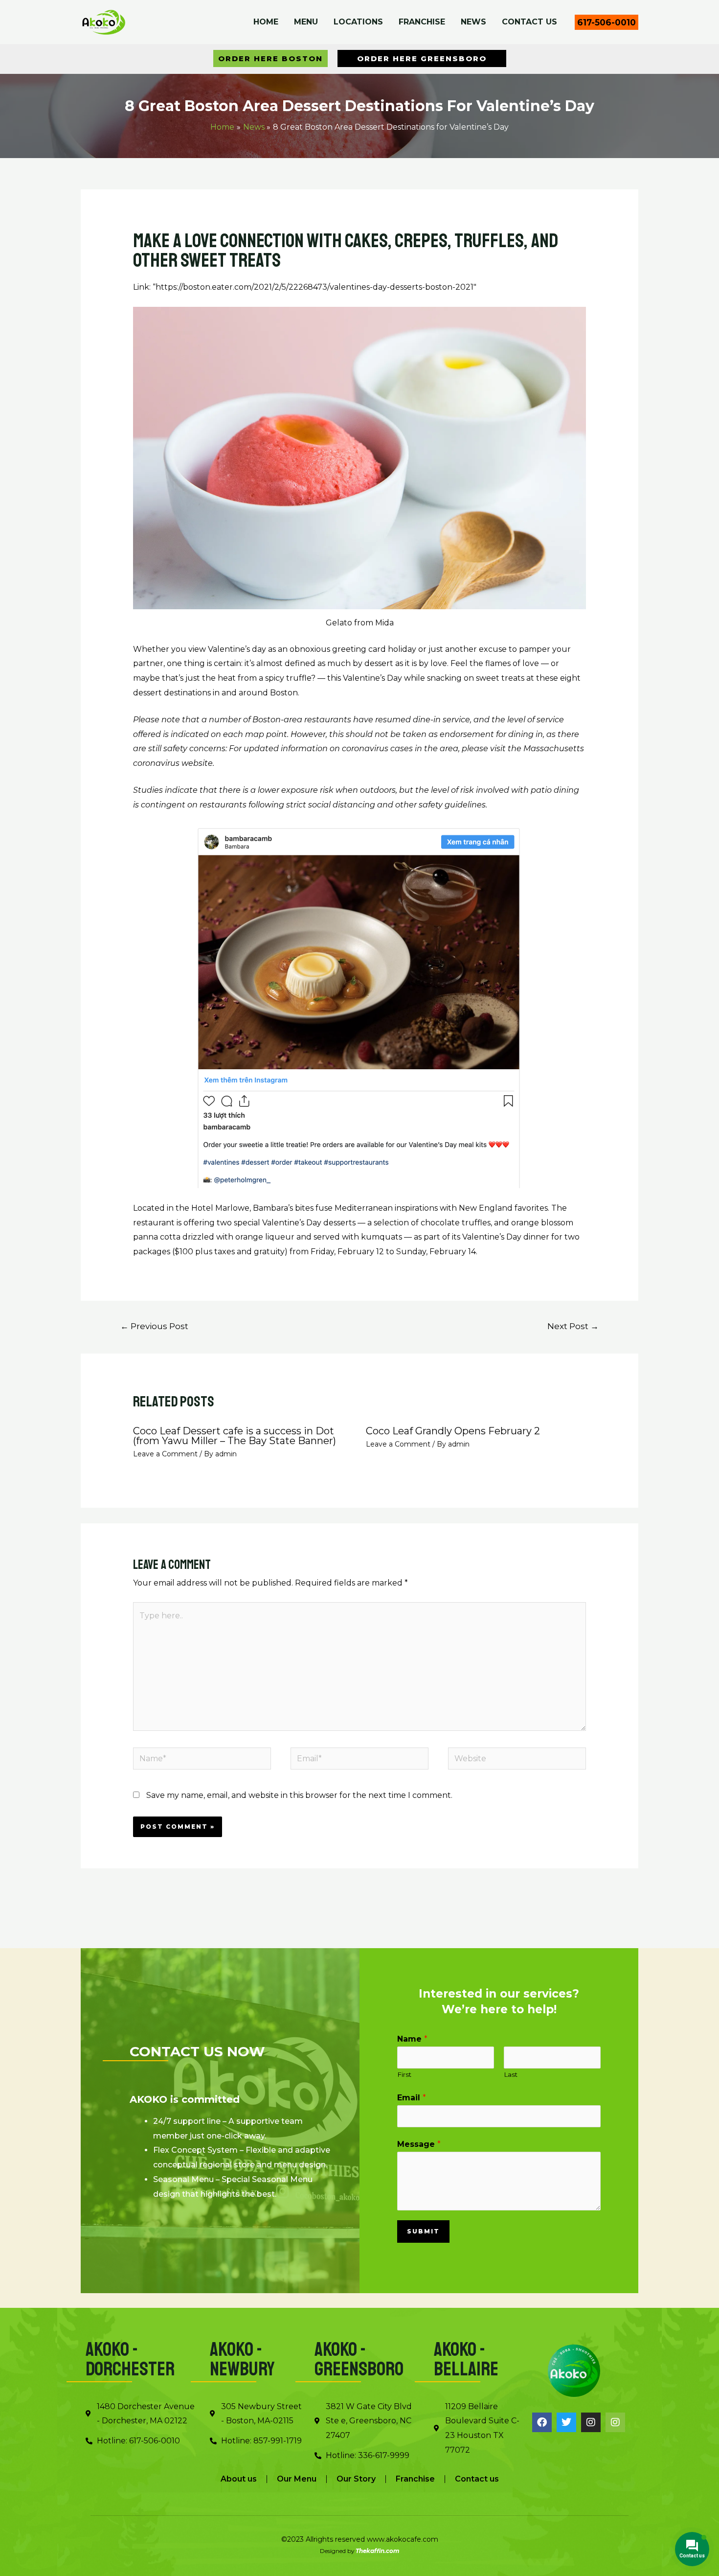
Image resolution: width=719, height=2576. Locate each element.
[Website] (517, 1760)
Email (412, 2098)
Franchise (415, 2479)
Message (419, 2144)
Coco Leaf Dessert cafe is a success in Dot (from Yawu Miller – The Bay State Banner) (235, 1436)
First (404, 2074)
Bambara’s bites (283, 1208)
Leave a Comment (165, 1454)
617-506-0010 (607, 22)
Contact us (477, 2479)
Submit (423, 2231)
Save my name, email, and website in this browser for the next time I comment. (299, 1795)
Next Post (573, 1326)
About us (239, 2479)
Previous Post (154, 1326)
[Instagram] (591, 2422)
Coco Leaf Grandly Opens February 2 (453, 1431)
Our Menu (297, 2479)
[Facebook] (542, 2422)
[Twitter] (566, 2422)
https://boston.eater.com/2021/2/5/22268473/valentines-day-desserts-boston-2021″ (316, 287)
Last (511, 2074)
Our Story (356, 2479)
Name (412, 2039)
